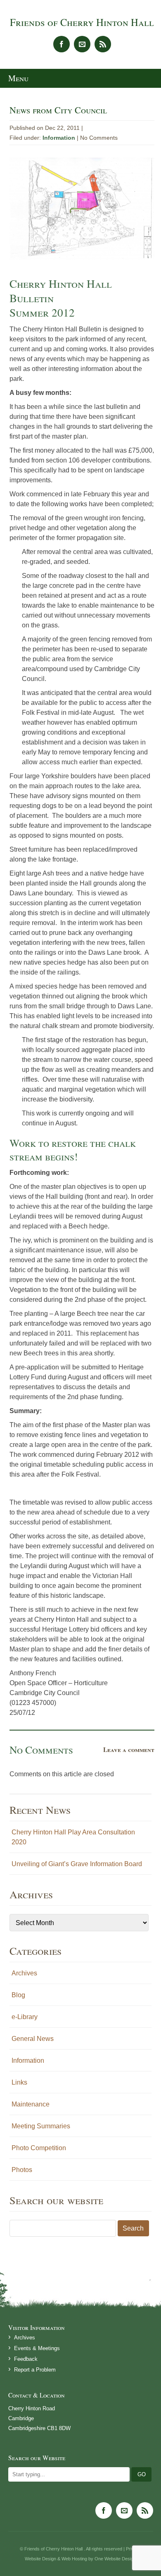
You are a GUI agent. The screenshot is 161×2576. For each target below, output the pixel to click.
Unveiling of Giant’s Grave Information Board (77, 1864)
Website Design (40, 2559)
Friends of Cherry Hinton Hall (82, 22)
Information (59, 138)
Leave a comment (129, 1749)
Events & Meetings (37, 2348)
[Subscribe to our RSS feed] (103, 44)
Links (19, 2082)
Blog (18, 1995)
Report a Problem (35, 2370)
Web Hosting (74, 2559)
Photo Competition (39, 2148)
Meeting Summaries (41, 2126)
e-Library (25, 2017)
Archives (24, 1973)
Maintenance (31, 2104)
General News (33, 2038)
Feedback (26, 2359)
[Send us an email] (82, 44)
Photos (22, 2170)
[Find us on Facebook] (62, 44)
